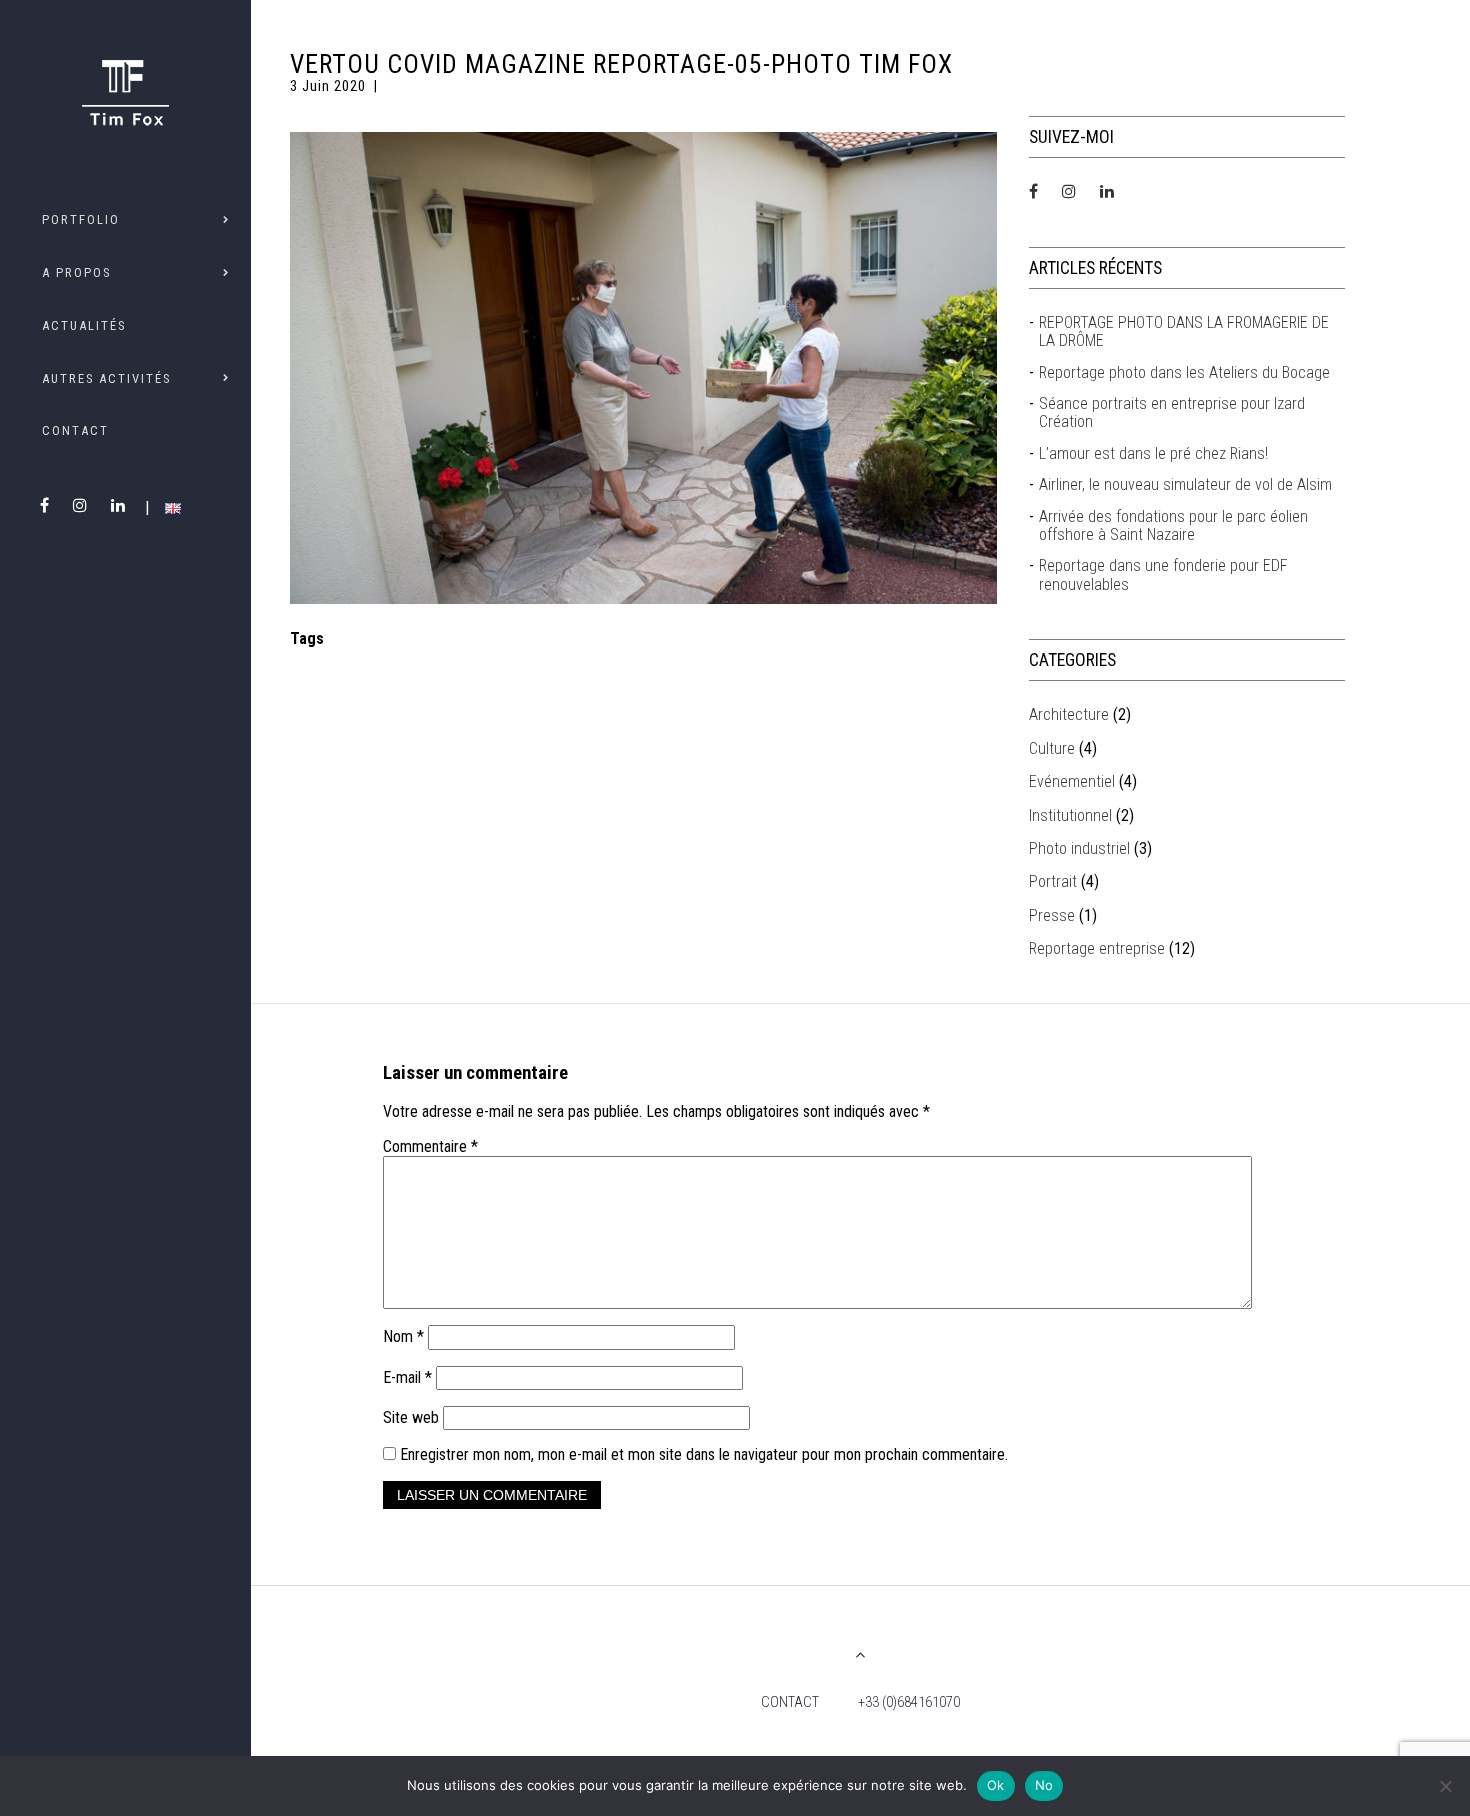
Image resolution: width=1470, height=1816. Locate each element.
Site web (411, 1417)
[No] (1445, 1786)
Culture (1052, 748)
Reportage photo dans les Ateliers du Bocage (1184, 373)
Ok (996, 1785)
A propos (76, 272)
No (1044, 1785)
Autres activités (106, 378)
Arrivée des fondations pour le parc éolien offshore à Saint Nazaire (1173, 526)
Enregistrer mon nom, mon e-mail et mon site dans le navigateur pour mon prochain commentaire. (704, 1454)
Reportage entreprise (1097, 948)
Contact (75, 430)
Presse (1052, 915)
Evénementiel (1072, 781)
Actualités (84, 325)
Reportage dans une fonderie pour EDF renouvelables (1163, 575)
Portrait (1053, 881)
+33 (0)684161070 (909, 1702)
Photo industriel (1079, 848)
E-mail (407, 1377)
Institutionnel (1070, 815)
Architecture (1069, 714)
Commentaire (430, 1147)
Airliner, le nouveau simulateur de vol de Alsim (1185, 485)
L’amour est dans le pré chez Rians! (1153, 454)
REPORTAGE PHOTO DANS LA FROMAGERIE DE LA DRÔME (1184, 332)
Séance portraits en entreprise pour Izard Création (1172, 413)
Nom (403, 1336)
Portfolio (81, 219)
